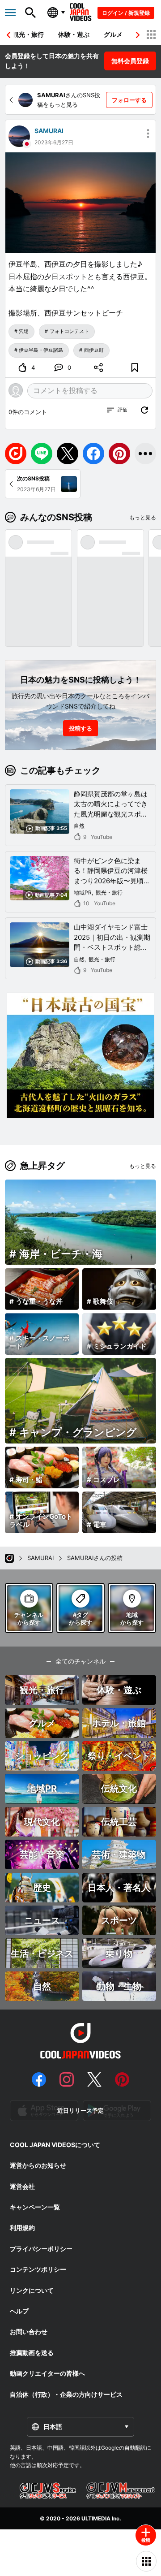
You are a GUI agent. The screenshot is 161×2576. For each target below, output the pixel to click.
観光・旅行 (28, 34)
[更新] (144, 410)
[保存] (135, 367)
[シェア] (99, 367)
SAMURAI (49, 131)
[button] (138, 35)
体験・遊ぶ (74, 34)
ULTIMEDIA (96, 2518)
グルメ (113, 34)
